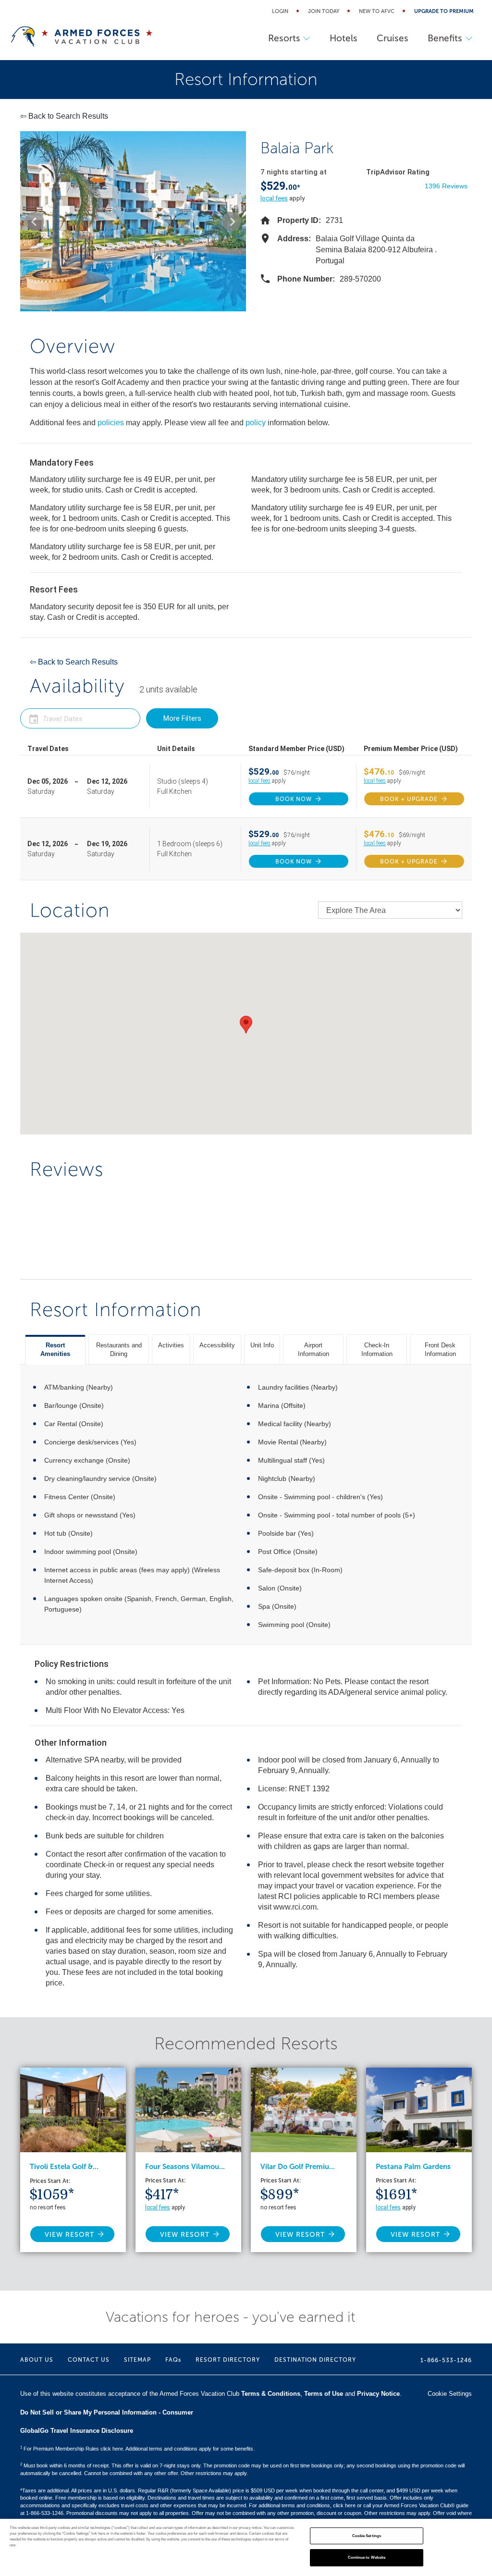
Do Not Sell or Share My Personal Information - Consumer (107, 2412)
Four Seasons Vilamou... (185, 2167)
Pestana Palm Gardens (413, 2167)
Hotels (344, 38)
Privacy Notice (378, 2394)
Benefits (445, 38)
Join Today (324, 11)
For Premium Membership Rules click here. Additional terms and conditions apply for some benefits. (137, 2449)
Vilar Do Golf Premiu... (298, 2167)
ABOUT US (37, 2360)
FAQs (173, 2360)
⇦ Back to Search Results (64, 116)
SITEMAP (137, 2360)
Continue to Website (367, 2558)
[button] (35, 222)
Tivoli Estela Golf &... (64, 2167)
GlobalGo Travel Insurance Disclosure (77, 2431)
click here (344, 2505)
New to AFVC (377, 11)
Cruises (393, 38)
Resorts (284, 38)
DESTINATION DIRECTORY (315, 2360)
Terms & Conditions (271, 2394)
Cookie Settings (367, 2536)
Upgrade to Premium (444, 11)
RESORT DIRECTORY (228, 2360)
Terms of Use (324, 2394)
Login (280, 11)
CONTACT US (89, 2360)
